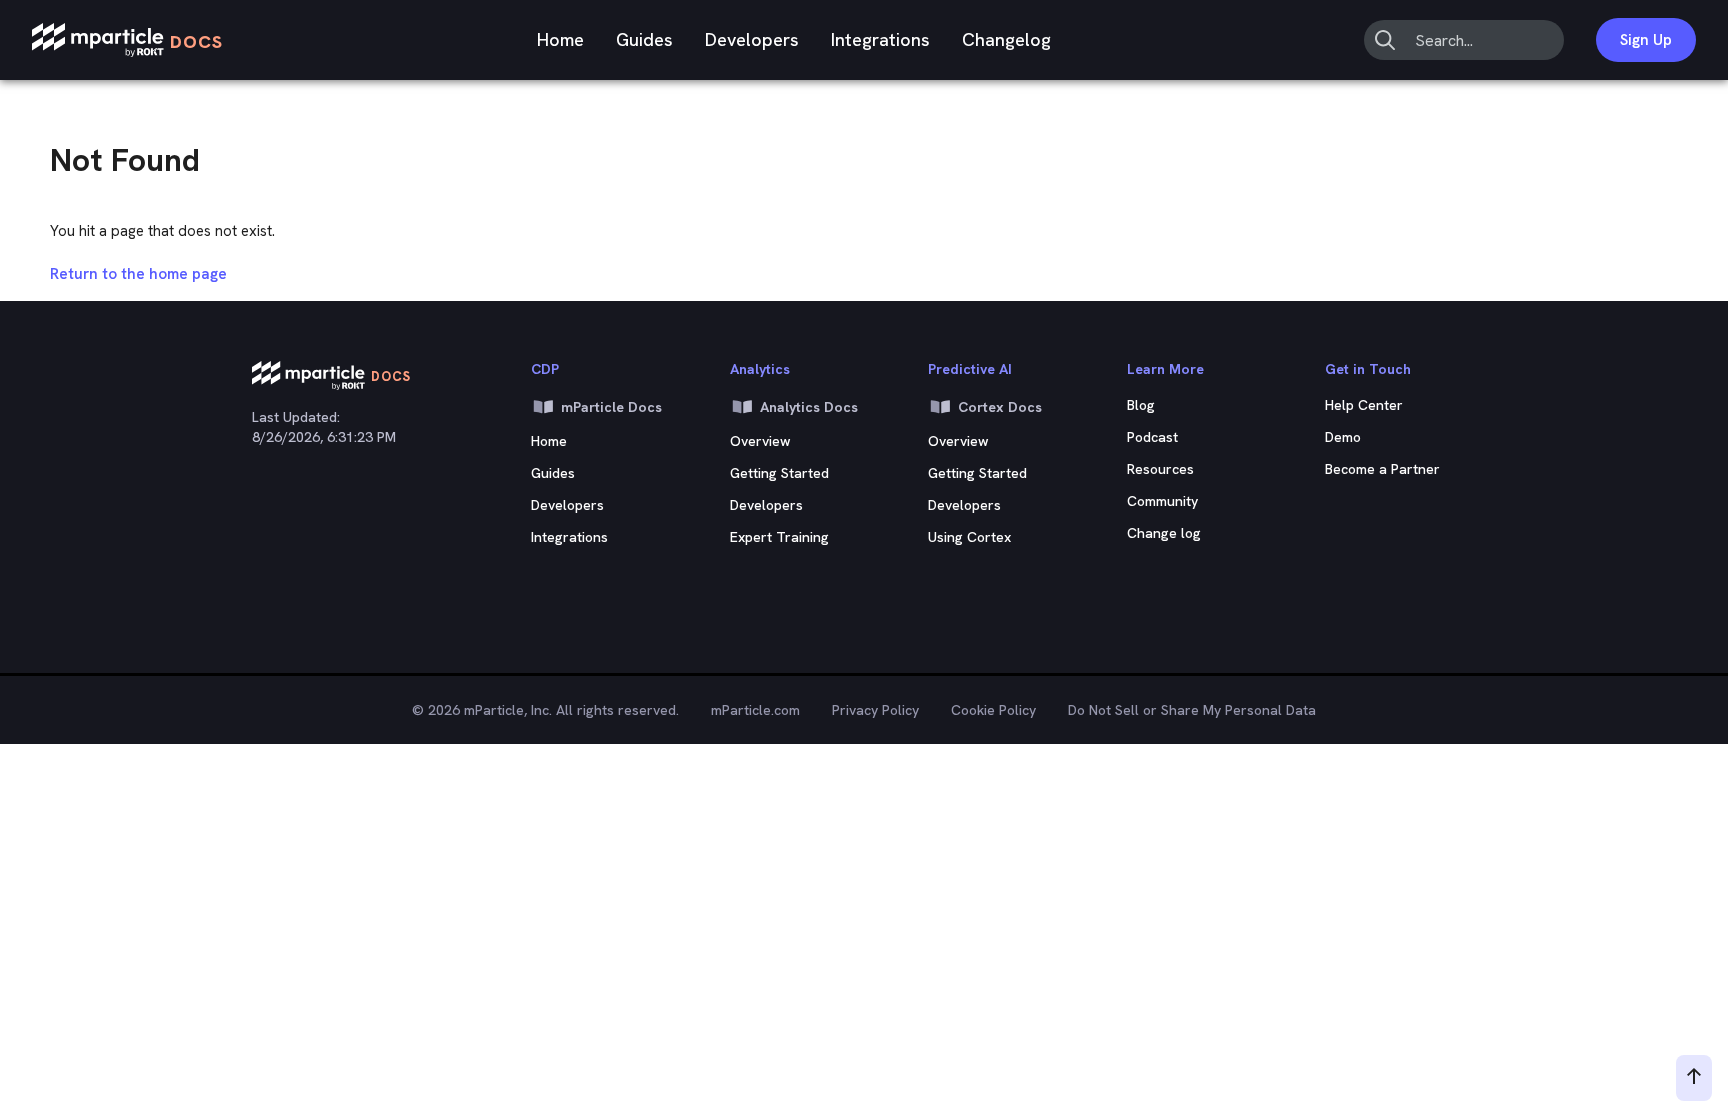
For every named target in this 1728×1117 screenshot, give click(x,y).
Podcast (1152, 437)
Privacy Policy (875, 710)
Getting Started (779, 473)
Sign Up (1646, 40)
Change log (1164, 533)
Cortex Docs (1000, 407)
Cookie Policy (993, 710)
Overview (760, 441)
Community (1162, 501)
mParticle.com (755, 710)
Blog (1141, 405)
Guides (644, 39)
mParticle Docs (611, 407)
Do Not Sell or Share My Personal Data (1192, 710)
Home (560, 39)
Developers (752, 39)
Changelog (1006, 39)
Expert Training (779, 537)
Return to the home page (138, 274)
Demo (1343, 437)
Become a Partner (1382, 469)
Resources (1160, 469)
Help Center (1364, 405)
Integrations (880, 39)
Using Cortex (969, 537)
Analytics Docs (809, 407)
